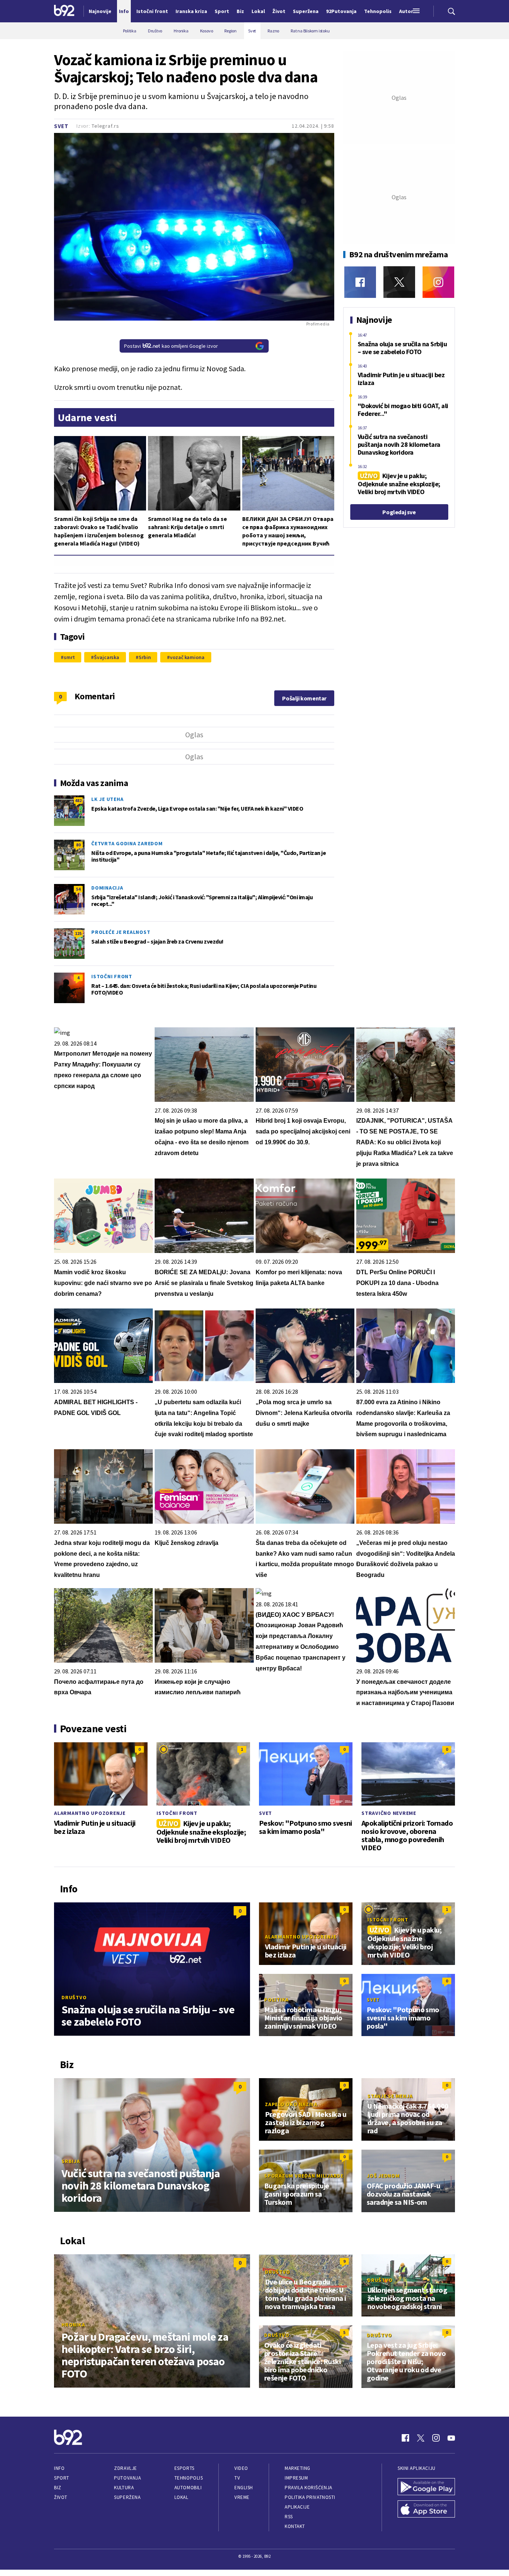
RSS (289, 2517)
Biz (58, 2488)
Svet (61, 126)
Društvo (74, 1997)
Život (61, 2497)
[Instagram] (438, 282)
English (244, 2488)
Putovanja (127, 2478)
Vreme (242, 2497)
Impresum (296, 2478)
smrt (69, 657)
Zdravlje (125, 2468)
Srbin (145, 657)
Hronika (73, 2325)
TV (237, 2478)
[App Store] (426, 2510)
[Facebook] (360, 282)
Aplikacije (297, 2507)
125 (78, 933)
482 (78, 800)
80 (78, 845)
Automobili (188, 2488)
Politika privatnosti (310, 2497)
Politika (276, 2000)
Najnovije (100, 11)
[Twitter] (399, 282)
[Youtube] (451, 2438)
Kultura (124, 2488)
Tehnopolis (189, 2478)
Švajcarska (107, 657)
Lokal (181, 2497)
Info (59, 2468)
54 (78, 889)
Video (241, 2468)
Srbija (71, 2161)
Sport (62, 2478)
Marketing (298, 2468)
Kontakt (295, 2526)
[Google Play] (426, 2487)
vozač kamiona (187, 657)
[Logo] (64, 11)
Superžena (127, 2497)
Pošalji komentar (304, 698)
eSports (184, 2468)
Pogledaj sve (399, 512)
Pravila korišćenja (309, 2488)
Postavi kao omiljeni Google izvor (171, 346)
